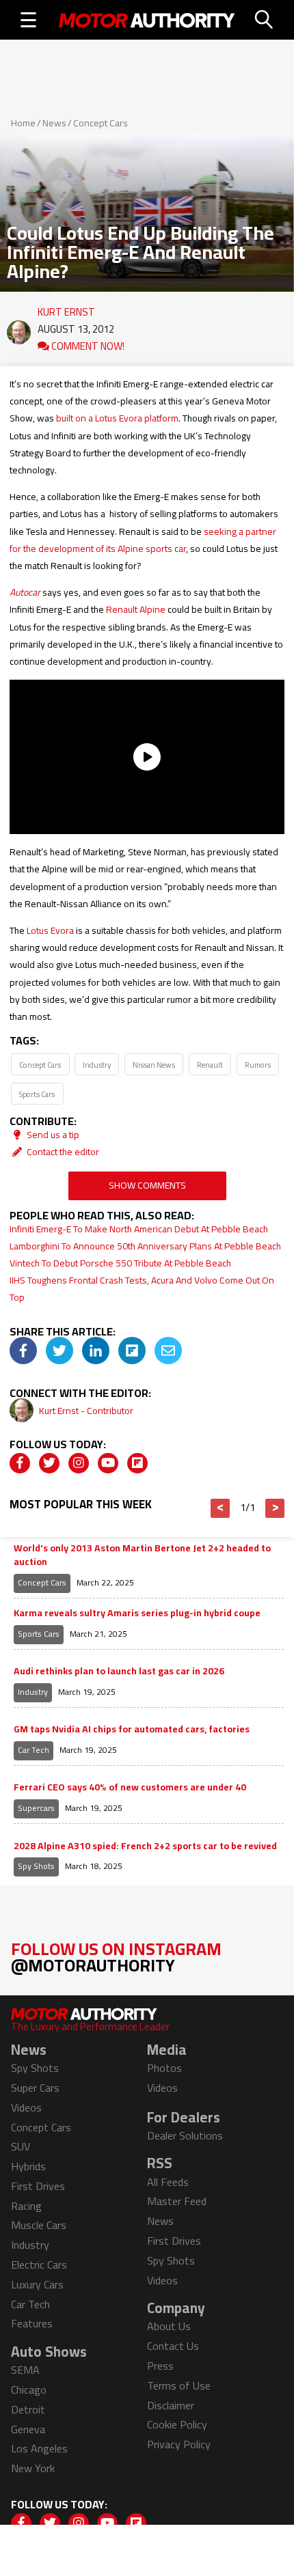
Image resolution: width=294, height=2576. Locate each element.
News (54, 123)
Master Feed (177, 2201)
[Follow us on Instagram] (79, 1463)
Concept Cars (101, 123)
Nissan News (154, 1065)
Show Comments (147, 1185)
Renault (210, 1065)
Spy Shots (36, 1866)
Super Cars (35, 2088)
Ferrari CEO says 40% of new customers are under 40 (130, 1788)
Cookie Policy (177, 2424)
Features (32, 2323)
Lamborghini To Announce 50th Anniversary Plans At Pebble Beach (145, 1246)
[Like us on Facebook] (20, 1463)
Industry (97, 1065)
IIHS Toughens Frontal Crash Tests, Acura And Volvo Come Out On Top (142, 1289)
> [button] (275, 1508)
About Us (169, 2326)
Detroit (28, 2409)
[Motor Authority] (147, 20)
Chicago (29, 2390)
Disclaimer (171, 2405)
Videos (26, 2107)
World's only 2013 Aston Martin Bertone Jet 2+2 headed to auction (142, 1555)
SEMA (25, 2370)
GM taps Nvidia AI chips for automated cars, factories (132, 1730)
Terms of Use (179, 2385)
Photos (164, 2068)
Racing (26, 2206)
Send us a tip (52, 1135)
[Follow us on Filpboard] (137, 1463)
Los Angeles (39, 2448)
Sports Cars (37, 1094)
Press (160, 2366)
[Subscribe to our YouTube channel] (108, 1463)
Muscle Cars (39, 2225)
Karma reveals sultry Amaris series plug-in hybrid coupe (137, 1614)
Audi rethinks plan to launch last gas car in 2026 (119, 1672)
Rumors (258, 1065)
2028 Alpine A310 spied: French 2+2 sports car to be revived (145, 1846)
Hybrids (28, 2166)
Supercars (36, 1808)
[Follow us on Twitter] (49, 1463)
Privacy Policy (179, 2444)
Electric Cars (39, 2265)
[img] (23, 1351)
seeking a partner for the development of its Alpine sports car (143, 540)
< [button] (220, 1508)
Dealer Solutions (185, 2135)
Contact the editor (62, 1152)
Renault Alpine (136, 609)
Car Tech (34, 1750)
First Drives (38, 2186)
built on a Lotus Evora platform (117, 418)
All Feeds (168, 2182)
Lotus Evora (50, 930)
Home (23, 123)
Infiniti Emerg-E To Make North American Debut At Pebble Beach (139, 1229)
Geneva (28, 2429)
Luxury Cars (37, 2284)
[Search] (265, 20)
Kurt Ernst (66, 309)
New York (33, 2468)
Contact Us (173, 2346)
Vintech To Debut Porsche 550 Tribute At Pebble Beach (120, 1263)
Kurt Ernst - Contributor (86, 1411)
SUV (21, 2146)
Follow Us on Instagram (116, 1957)
